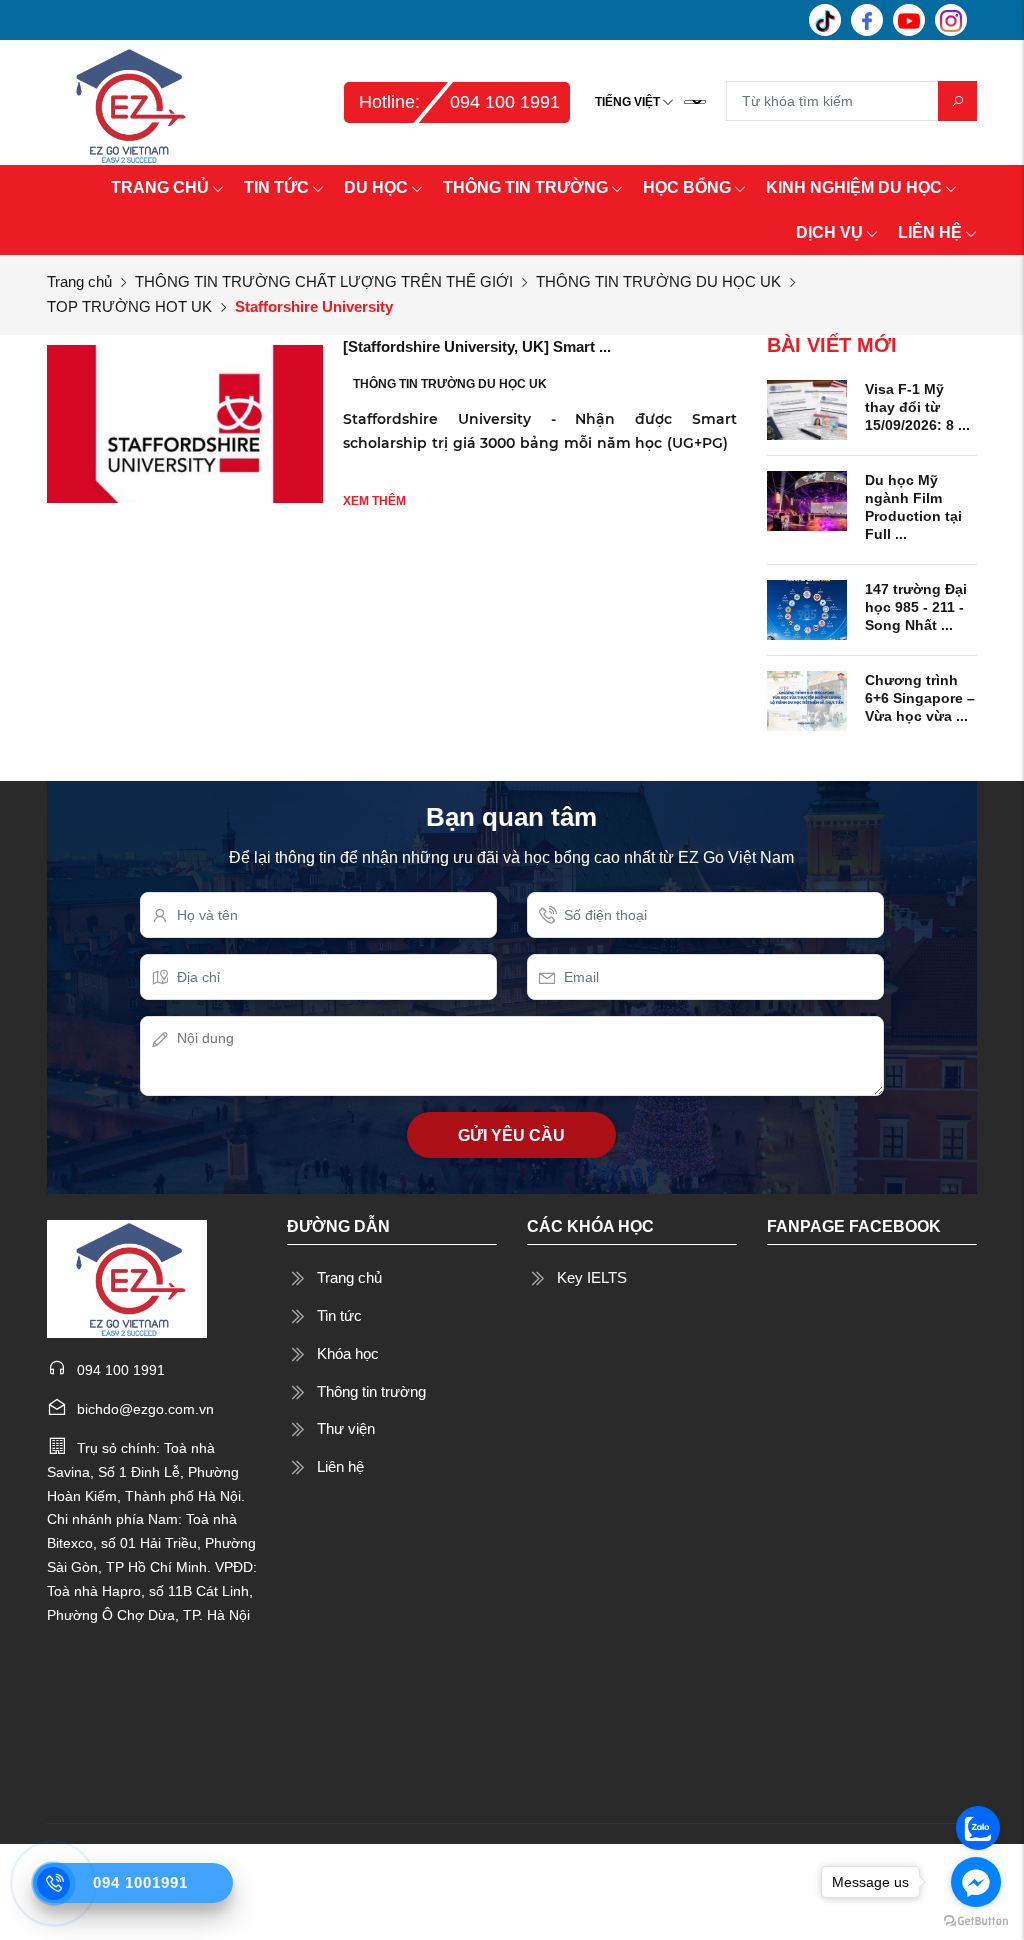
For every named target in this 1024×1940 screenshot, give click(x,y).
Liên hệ (340, 1466)
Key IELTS (592, 1277)
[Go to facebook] (976, 1882)
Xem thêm (374, 501)
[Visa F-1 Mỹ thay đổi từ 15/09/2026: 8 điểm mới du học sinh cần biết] (807, 409)
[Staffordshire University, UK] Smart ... (477, 346)
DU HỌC (376, 187)
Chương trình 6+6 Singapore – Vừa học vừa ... (920, 698)
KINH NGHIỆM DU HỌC (854, 187)
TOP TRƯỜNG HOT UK (129, 306)
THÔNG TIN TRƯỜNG (525, 187)
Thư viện (346, 1428)
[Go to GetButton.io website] (976, 1920)
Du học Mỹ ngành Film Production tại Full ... (913, 507)
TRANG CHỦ (160, 187)
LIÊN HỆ (930, 232)
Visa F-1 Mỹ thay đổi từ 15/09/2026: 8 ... (917, 407)
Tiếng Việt (627, 102)
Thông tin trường (371, 1391)
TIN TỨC (276, 187)
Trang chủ (79, 281)
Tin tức (339, 1315)
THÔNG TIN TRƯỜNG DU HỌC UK (658, 281)
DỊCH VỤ (829, 232)
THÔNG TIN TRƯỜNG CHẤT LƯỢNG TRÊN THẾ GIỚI (324, 281)
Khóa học (348, 1353)
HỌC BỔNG (687, 187)
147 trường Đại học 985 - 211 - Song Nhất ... (916, 607)
